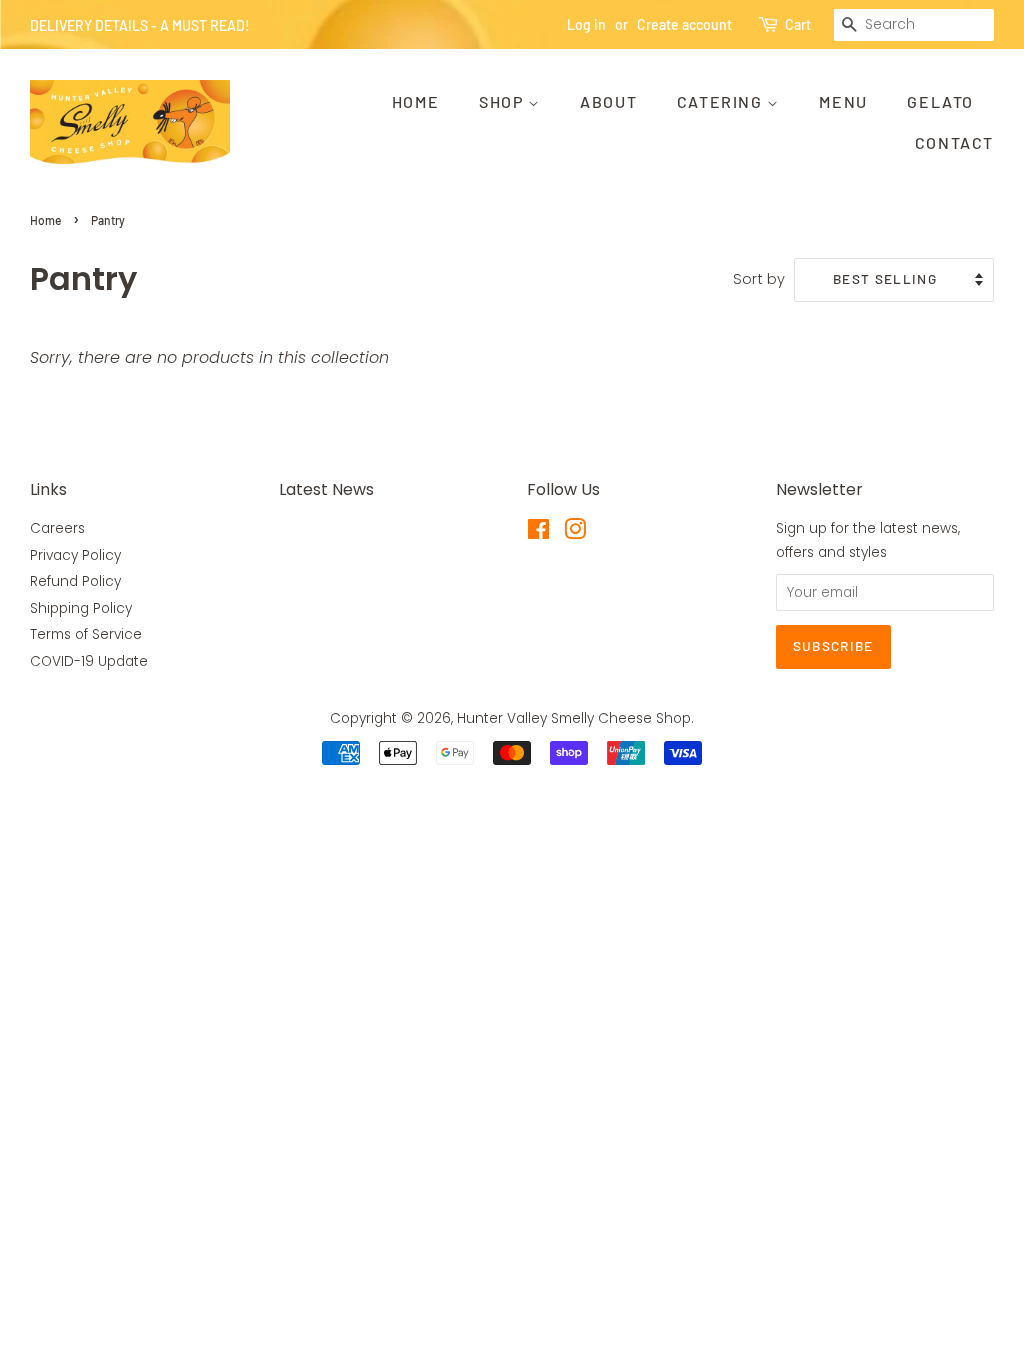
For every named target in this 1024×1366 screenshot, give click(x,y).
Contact (954, 142)
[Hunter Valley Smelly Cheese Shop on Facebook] (538, 533)
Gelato (940, 101)
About (608, 101)
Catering (722, 101)
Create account (684, 24)
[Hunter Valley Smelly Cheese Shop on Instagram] (575, 533)
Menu (843, 101)
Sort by (759, 279)
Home (415, 101)
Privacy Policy (75, 555)
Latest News (326, 489)
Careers (57, 528)
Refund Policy (75, 581)
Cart (798, 24)
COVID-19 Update (89, 661)
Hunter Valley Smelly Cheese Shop (574, 718)
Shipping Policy (81, 608)
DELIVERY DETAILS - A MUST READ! (140, 25)
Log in (586, 24)
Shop (503, 101)
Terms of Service (86, 634)
